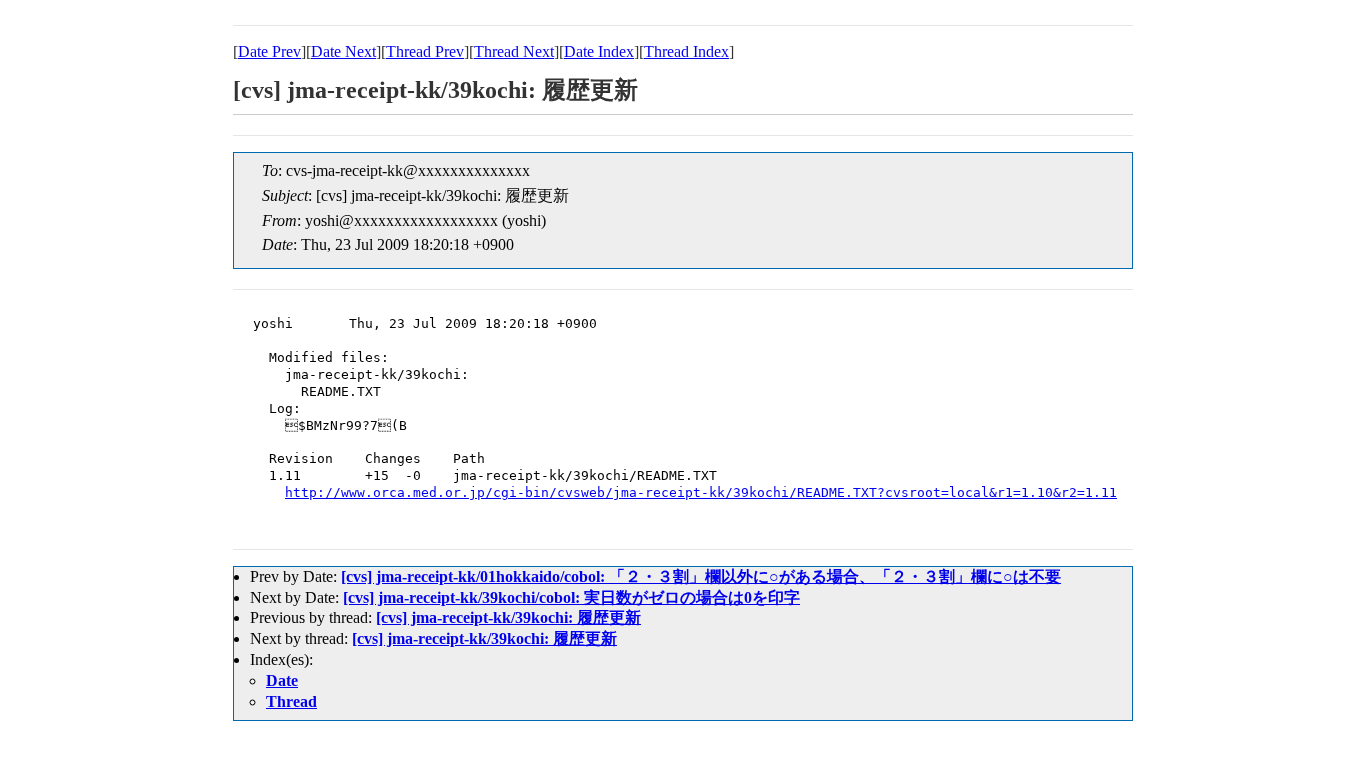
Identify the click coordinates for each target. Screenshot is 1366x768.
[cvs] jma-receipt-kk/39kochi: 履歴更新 (508, 617)
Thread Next (514, 51)
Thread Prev (425, 51)
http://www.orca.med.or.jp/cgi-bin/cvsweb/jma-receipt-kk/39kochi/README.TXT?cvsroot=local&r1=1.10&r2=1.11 (701, 492)
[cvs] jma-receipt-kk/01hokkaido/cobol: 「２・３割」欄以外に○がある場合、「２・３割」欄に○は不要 (701, 576)
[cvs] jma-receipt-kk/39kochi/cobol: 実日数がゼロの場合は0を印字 (571, 597)
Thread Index (686, 51)
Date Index (599, 51)
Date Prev (269, 51)
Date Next (343, 51)
